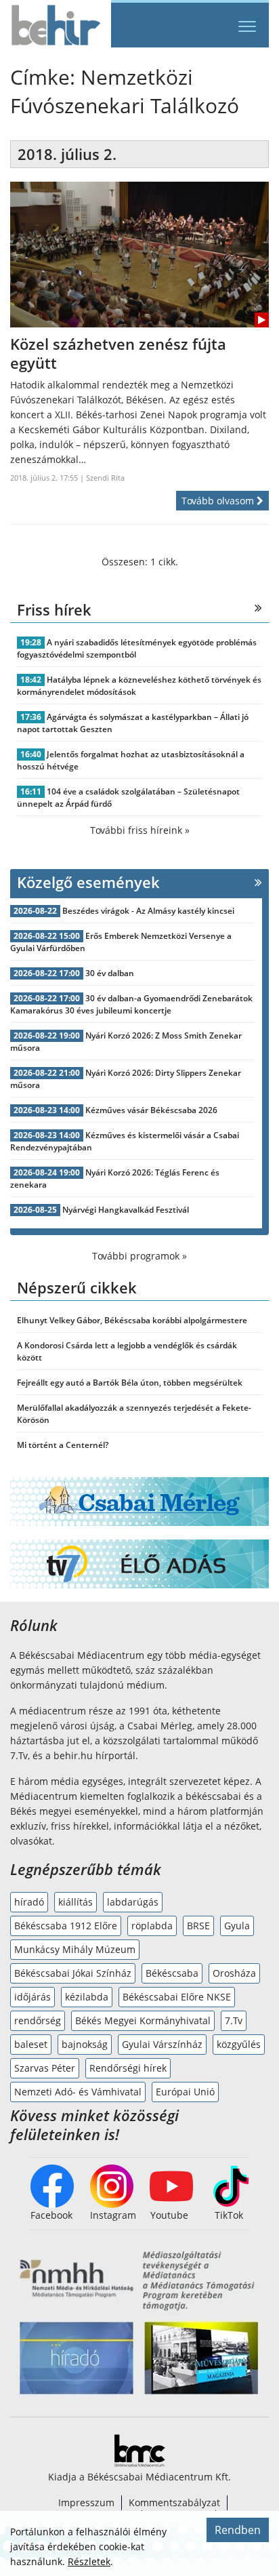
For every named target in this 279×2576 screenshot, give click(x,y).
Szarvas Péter (45, 2068)
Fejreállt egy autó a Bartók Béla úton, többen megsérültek (130, 1383)
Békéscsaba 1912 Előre (66, 1926)
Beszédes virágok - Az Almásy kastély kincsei (148, 911)
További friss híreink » (140, 830)
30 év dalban (110, 973)
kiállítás (76, 1902)
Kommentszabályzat (174, 2502)
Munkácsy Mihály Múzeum (75, 1949)
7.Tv (234, 2020)
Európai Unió (185, 2092)
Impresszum (86, 2502)
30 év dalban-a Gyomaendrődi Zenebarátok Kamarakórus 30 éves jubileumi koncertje (131, 1004)
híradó (29, 1902)
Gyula (237, 1926)
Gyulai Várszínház (162, 2044)
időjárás (33, 1997)
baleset (31, 2044)
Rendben (238, 2530)
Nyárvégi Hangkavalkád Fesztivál (126, 1210)
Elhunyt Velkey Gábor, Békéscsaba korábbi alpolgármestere (132, 1320)
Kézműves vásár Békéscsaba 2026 (151, 1110)
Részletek (89, 2561)
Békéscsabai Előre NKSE (177, 1997)
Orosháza (234, 1973)
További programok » (139, 1256)
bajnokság (85, 2044)
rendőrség (38, 2020)
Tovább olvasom (219, 501)
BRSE (198, 1926)
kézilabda (87, 1997)
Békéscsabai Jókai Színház (73, 1973)
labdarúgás (133, 1902)
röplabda (152, 1926)
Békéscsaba (172, 1973)
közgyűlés (239, 2044)
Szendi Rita (105, 478)
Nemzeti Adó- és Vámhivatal (78, 2092)
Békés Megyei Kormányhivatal (143, 2020)
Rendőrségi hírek (128, 2068)
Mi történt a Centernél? (63, 1445)
